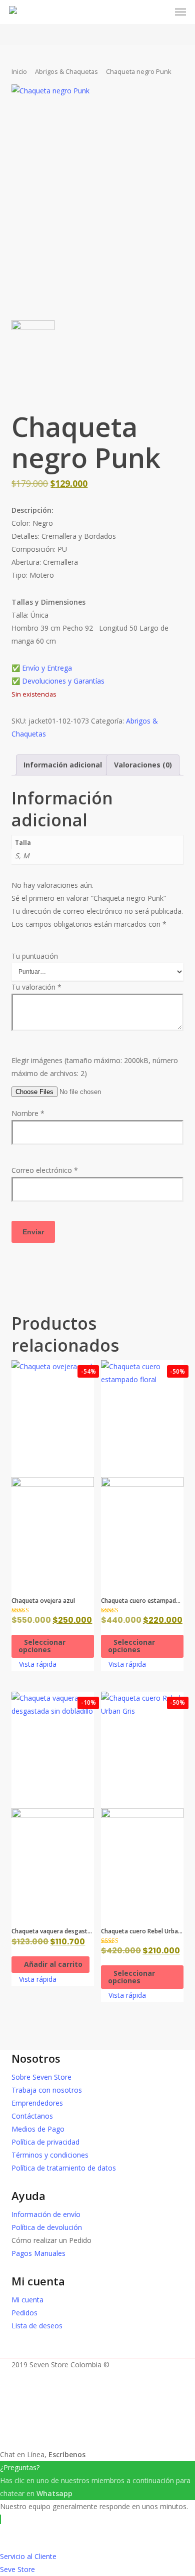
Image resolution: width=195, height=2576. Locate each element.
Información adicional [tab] (63, 765)
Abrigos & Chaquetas (66, 71)
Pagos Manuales (38, 2253)
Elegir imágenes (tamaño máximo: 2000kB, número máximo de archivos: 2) (95, 1067)
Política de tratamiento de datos (64, 2168)
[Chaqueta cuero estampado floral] (142, 1473)
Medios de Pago (38, 2129)
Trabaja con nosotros (47, 2090)
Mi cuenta (27, 2300)
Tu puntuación (35, 956)
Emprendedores (37, 2103)
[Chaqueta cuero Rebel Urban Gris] (142, 1805)
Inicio (19, 71)
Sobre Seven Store (41, 2077)
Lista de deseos (37, 2326)
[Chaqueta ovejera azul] (53, 1473)
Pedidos (24, 2313)
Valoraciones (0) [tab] (143, 765)
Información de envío (46, 2214)
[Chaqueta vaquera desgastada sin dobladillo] (53, 1805)
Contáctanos (32, 2116)
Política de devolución (47, 2227)
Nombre (28, 1113)
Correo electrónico (45, 1170)
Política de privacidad (45, 2142)
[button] (180, 12)
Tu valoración (36, 987)
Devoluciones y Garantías (64, 681)
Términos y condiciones (50, 2155)
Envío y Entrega (47, 668)
